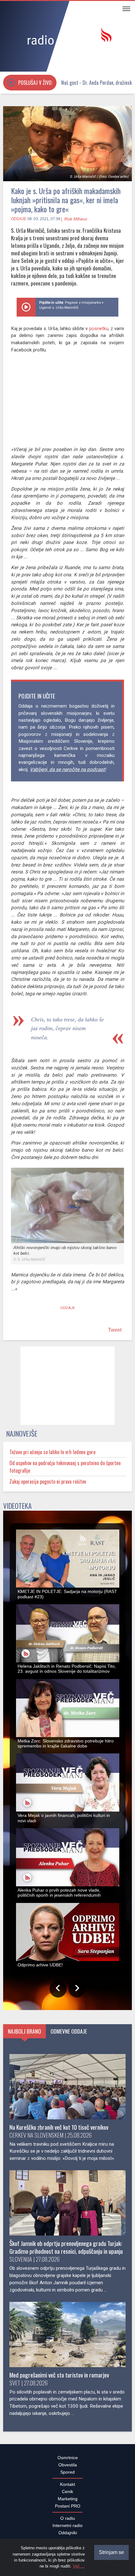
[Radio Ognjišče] (67, 37)
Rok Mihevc (76, 219)
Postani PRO (68, 2509)
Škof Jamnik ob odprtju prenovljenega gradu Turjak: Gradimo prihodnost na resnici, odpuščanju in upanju (66, 2251)
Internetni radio (67, 2529)
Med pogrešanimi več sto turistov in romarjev (59, 2378)
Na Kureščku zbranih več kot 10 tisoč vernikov (59, 2130)
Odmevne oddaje (69, 2035)
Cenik (67, 2495)
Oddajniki (68, 2536)
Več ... (79, 2566)
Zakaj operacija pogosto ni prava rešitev (48, 1485)
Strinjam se (111, 2552)
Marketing (68, 2502)
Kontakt (67, 2488)
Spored (67, 2475)
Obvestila (68, 2468)
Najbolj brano (24, 2035)
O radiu (68, 2522)
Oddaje (19, 219)
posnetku (99, 329)
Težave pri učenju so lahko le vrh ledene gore (52, 1455)
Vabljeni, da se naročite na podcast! (68, 769)
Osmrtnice (68, 2461)
